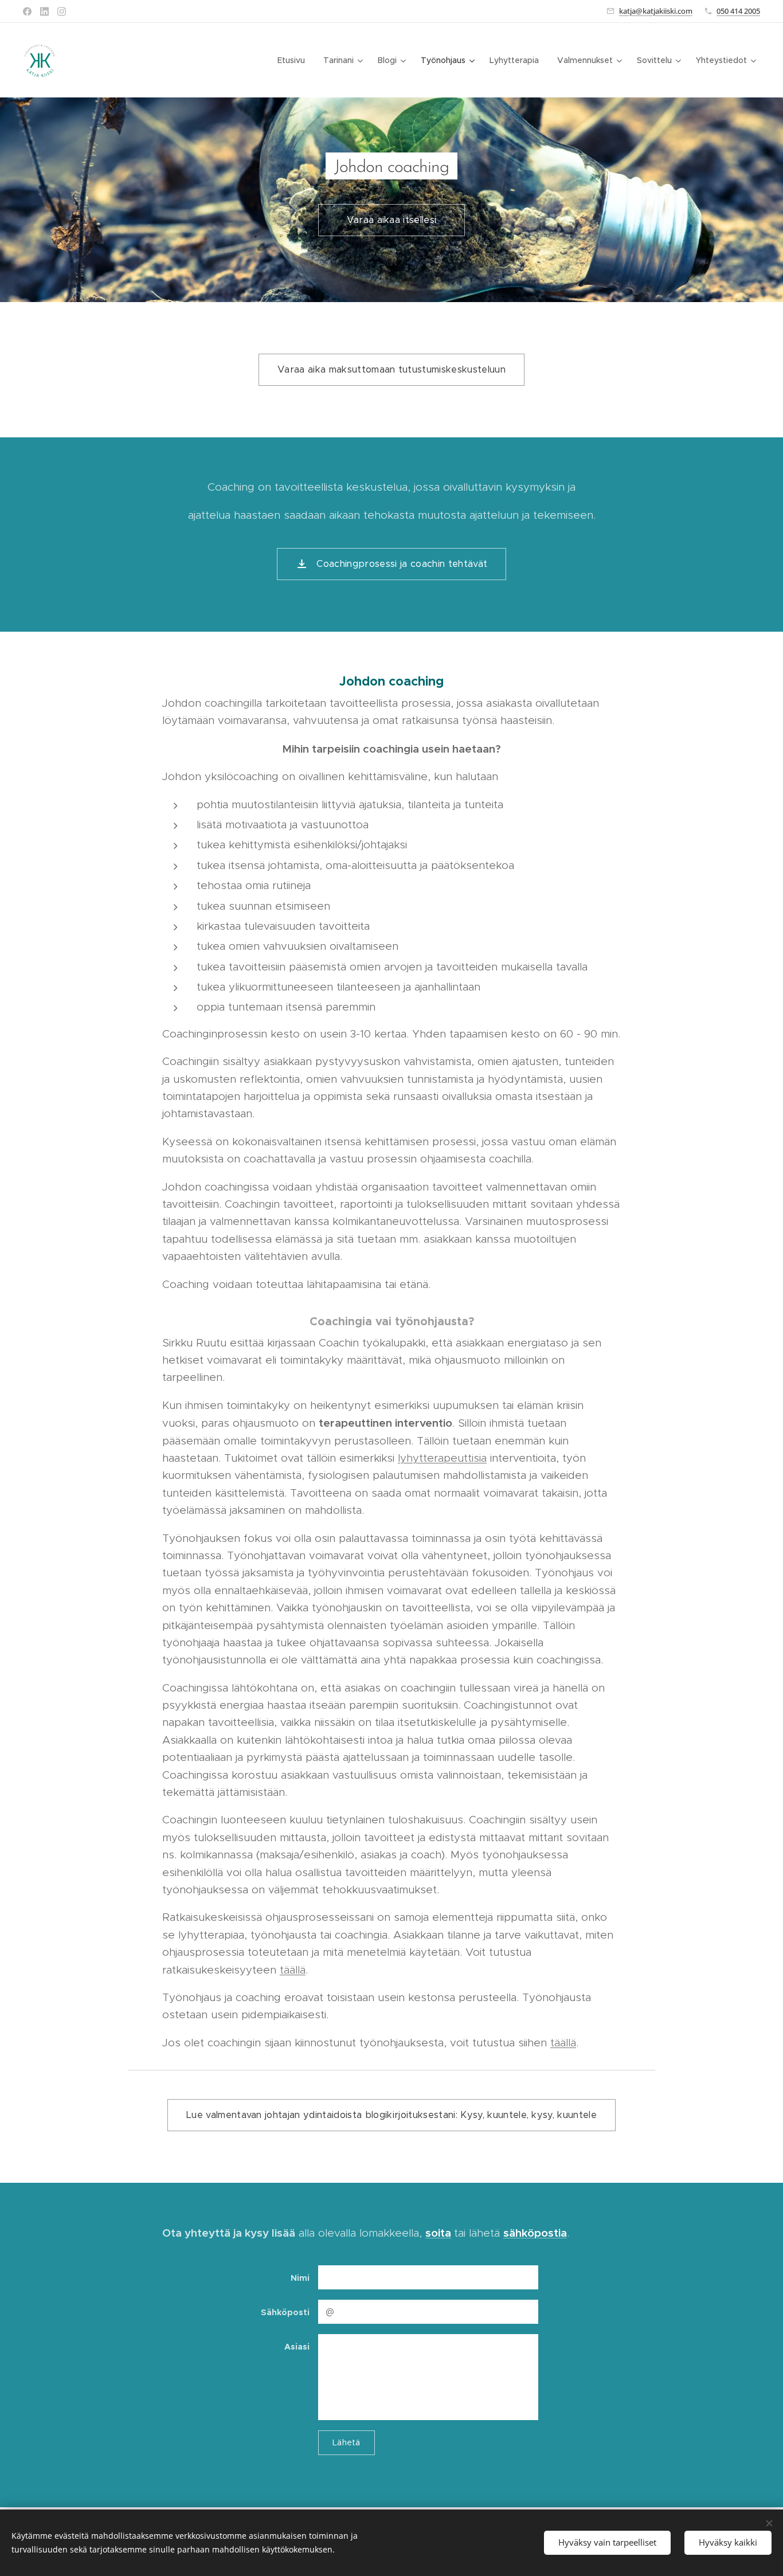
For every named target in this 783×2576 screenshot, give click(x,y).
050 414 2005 (738, 11)
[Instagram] (62, 11)
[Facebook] (27, 11)
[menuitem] (294, 60)
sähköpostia (535, 2233)
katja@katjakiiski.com (656, 11)
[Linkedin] (44, 11)
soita (438, 2233)
